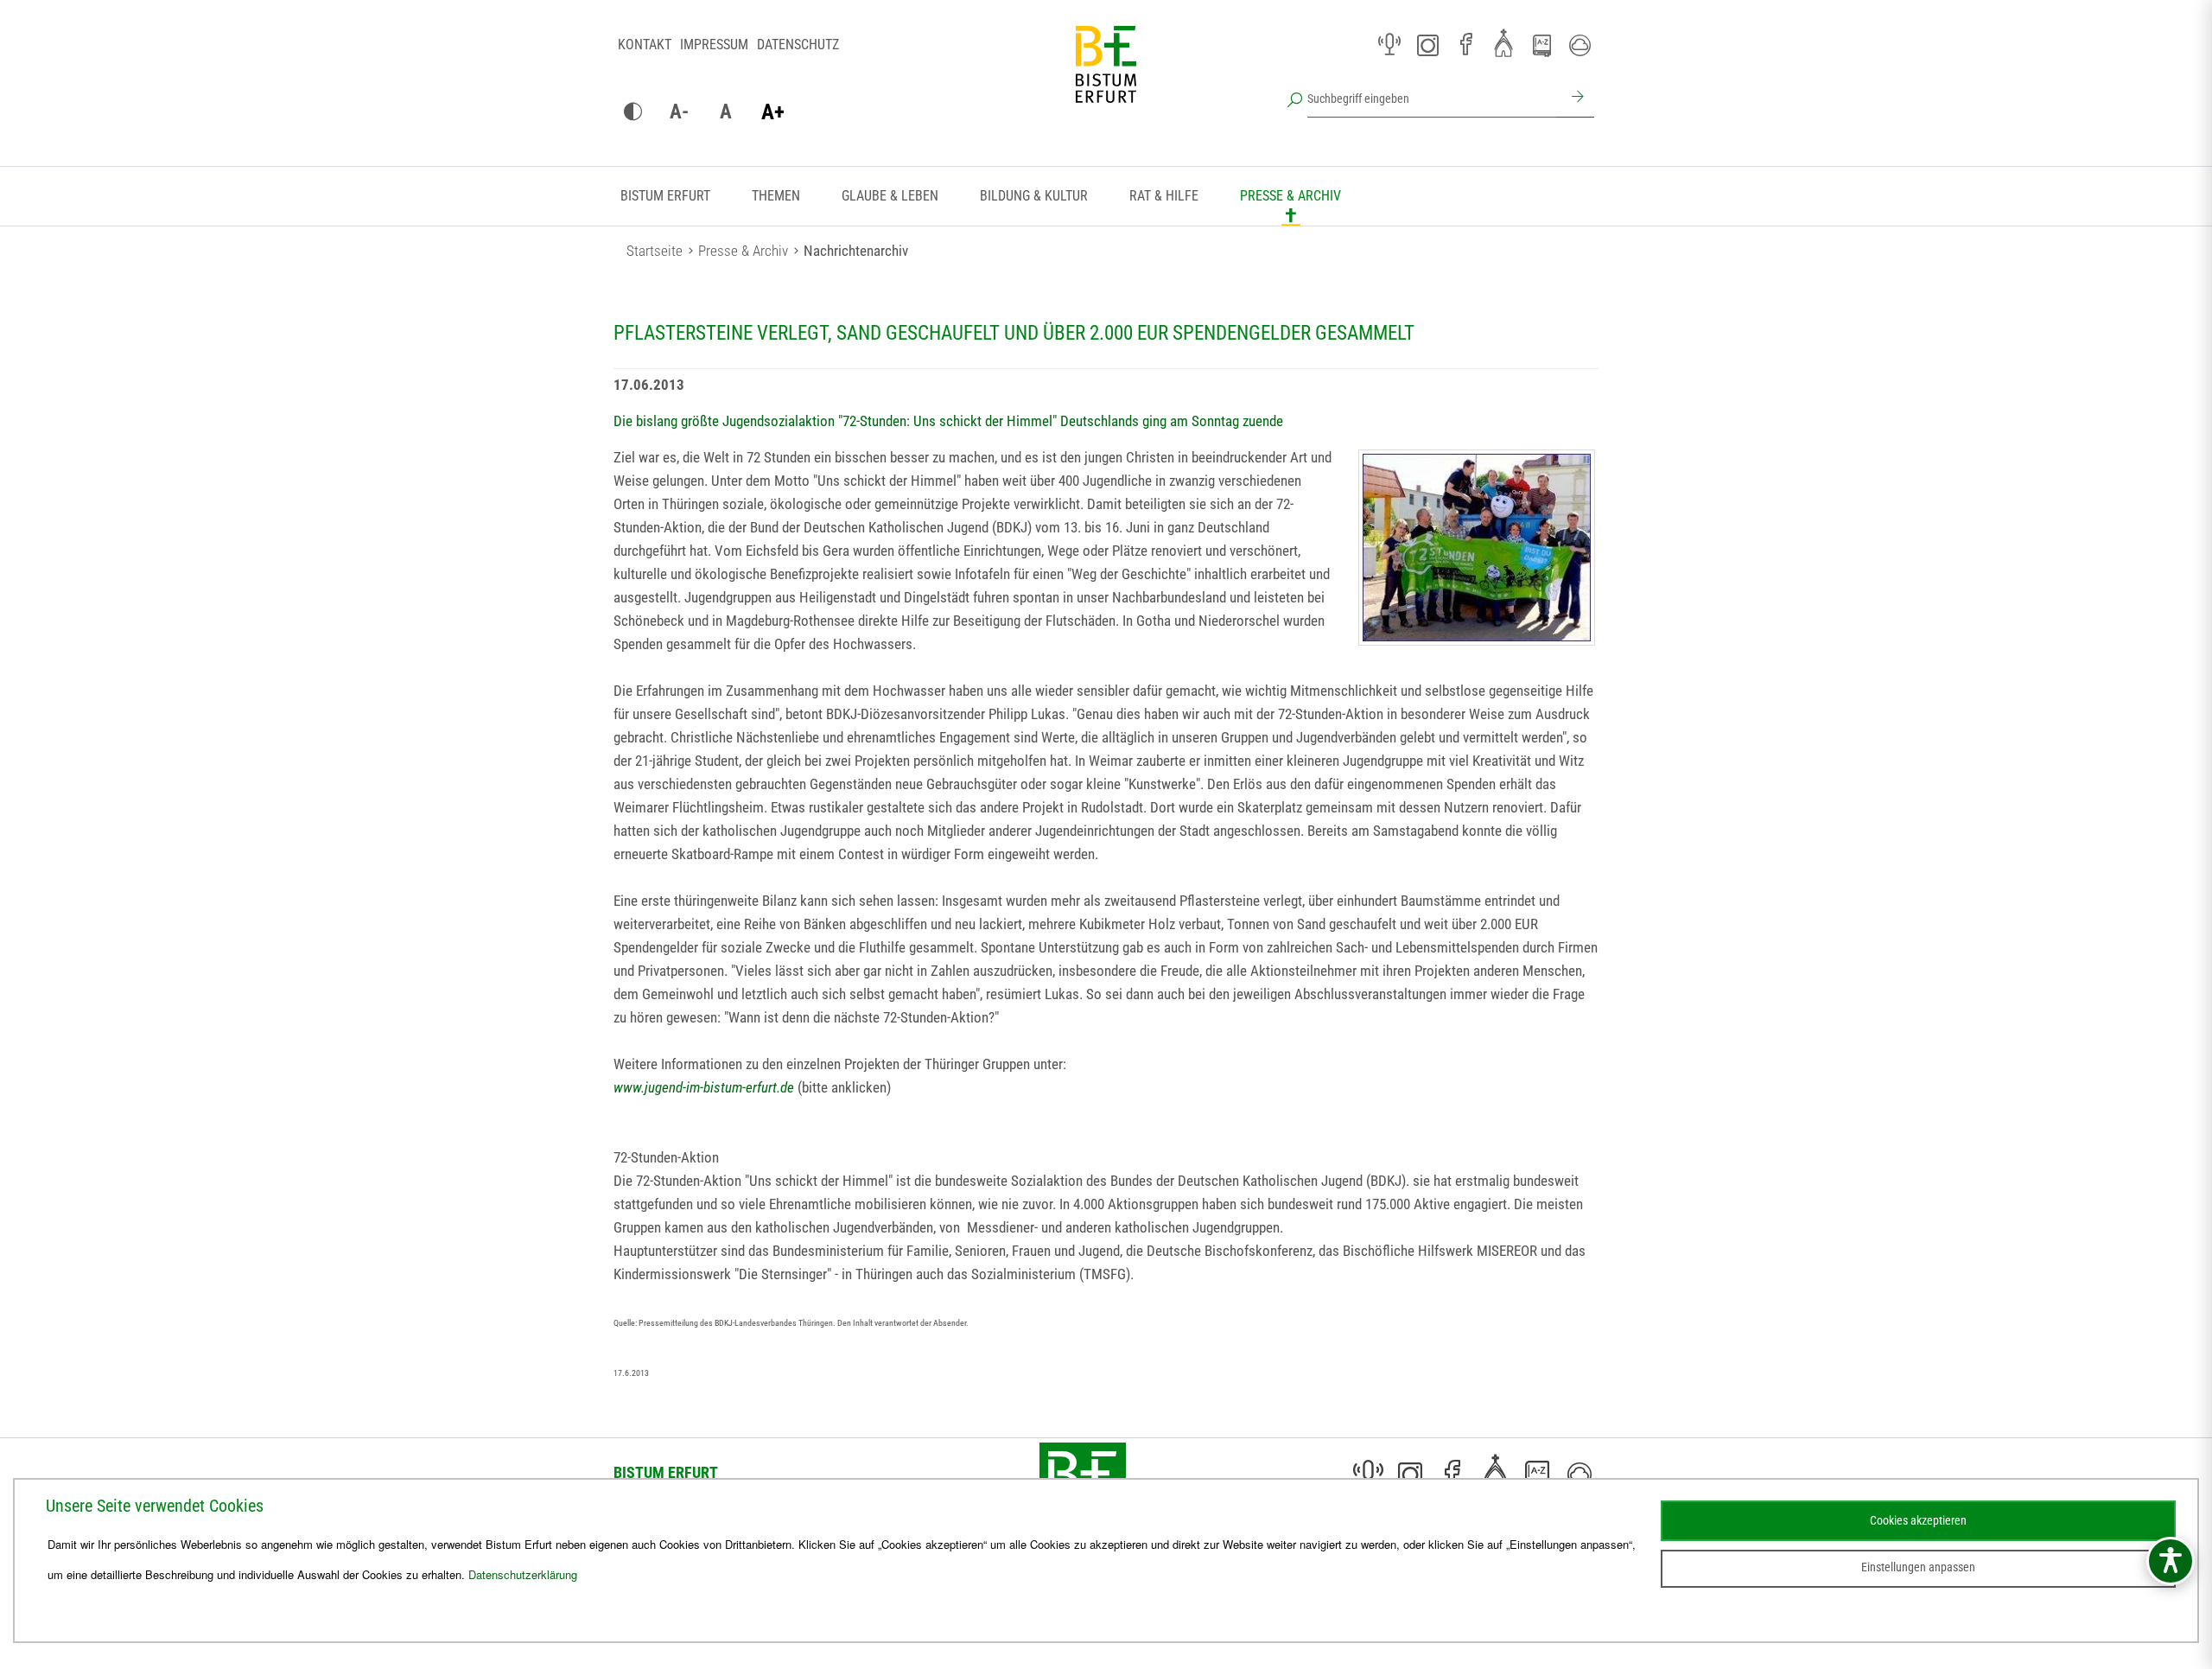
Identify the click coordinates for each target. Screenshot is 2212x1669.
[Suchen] (1575, 99)
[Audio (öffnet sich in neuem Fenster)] (1389, 45)
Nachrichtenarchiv (856, 251)
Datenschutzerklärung (523, 1574)
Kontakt (645, 45)
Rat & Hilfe (1164, 196)
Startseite (655, 251)
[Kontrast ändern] (632, 112)
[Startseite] (1106, 78)
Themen (776, 196)
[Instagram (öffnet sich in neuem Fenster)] (1427, 45)
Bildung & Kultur (1034, 196)
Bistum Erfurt (665, 196)
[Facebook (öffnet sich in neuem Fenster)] (1465, 45)
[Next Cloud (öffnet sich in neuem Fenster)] (1580, 45)
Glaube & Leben (890, 196)
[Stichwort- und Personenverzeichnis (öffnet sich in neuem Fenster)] (1541, 46)
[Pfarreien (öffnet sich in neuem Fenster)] (1503, 42)
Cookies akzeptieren (1918, 1520)
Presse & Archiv (1290, 196)
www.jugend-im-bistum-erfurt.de (704, 1087)
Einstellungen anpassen (1918, 1567)
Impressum (714, 45)
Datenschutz (798, 45)
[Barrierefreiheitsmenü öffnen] (2171, 1561)
